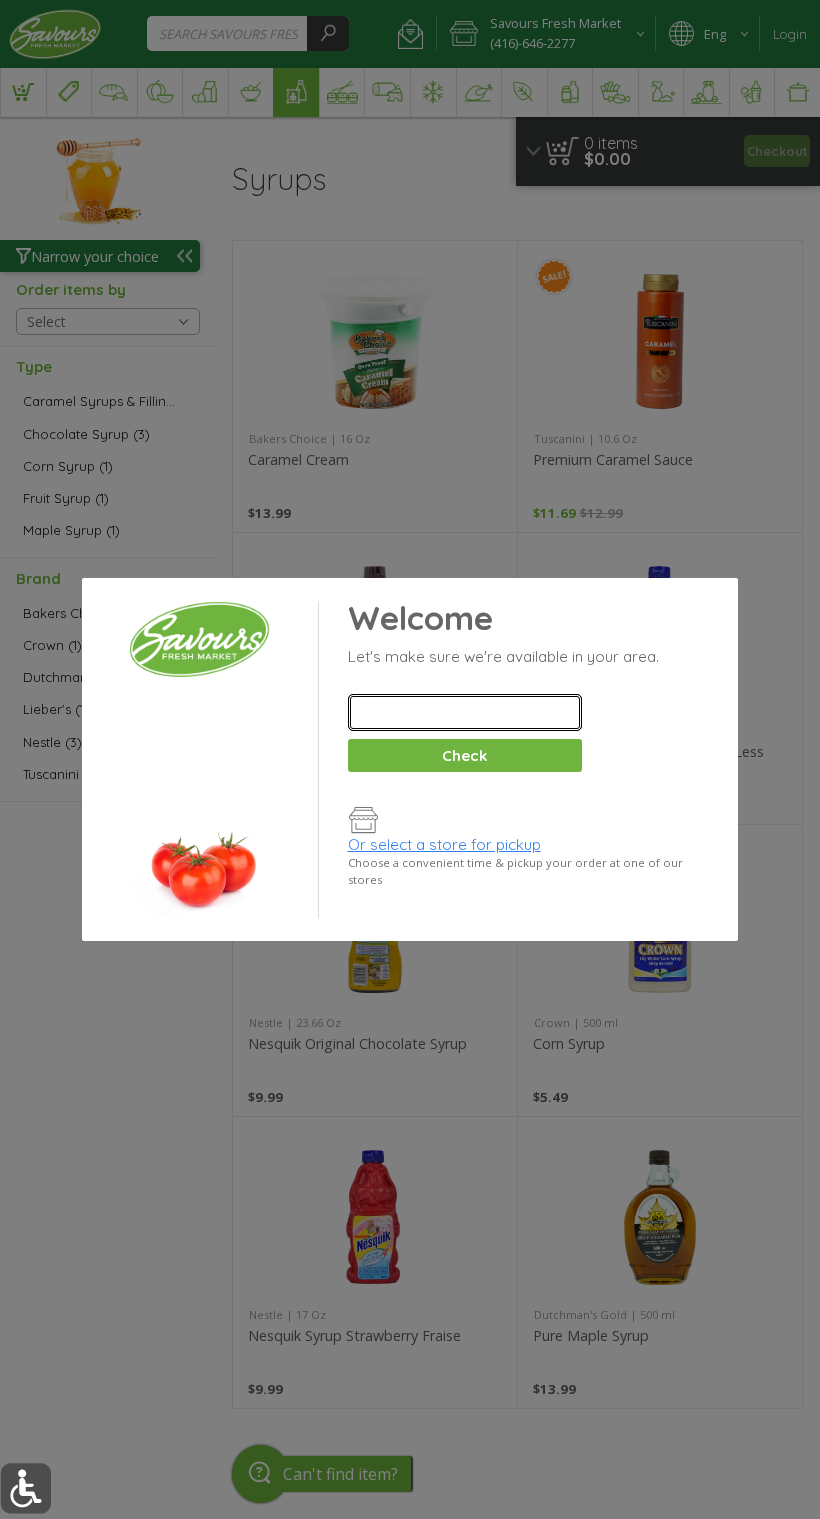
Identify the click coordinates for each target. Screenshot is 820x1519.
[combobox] (465, 712)
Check (464, 755)
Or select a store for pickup (444, 844)
